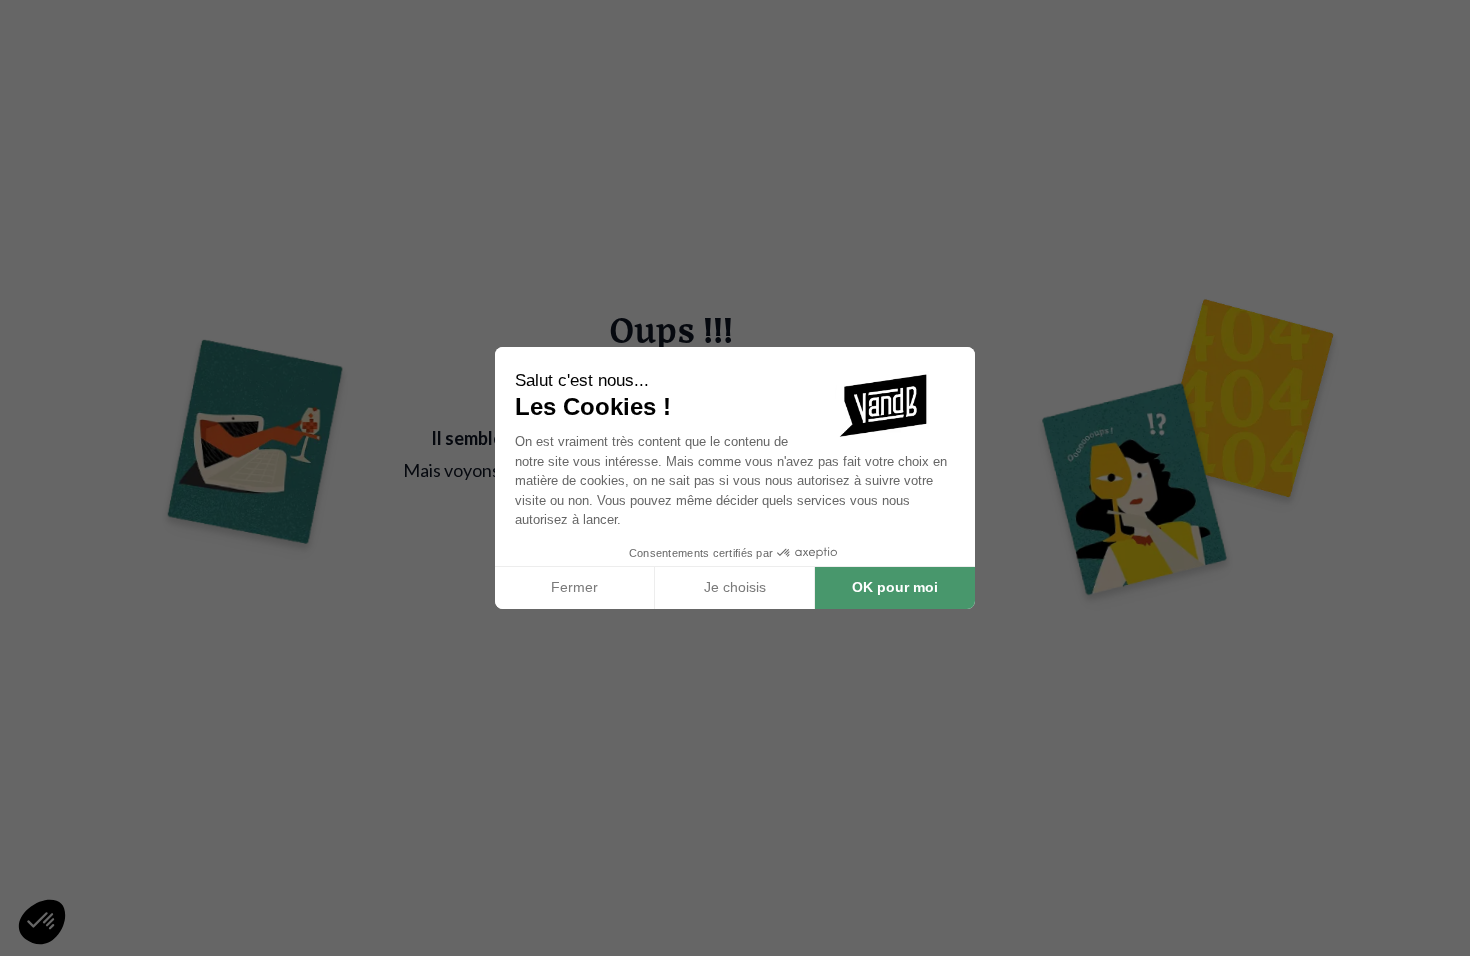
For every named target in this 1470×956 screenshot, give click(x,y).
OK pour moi (895, 587)
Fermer (574, 587)
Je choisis (735, 587)
